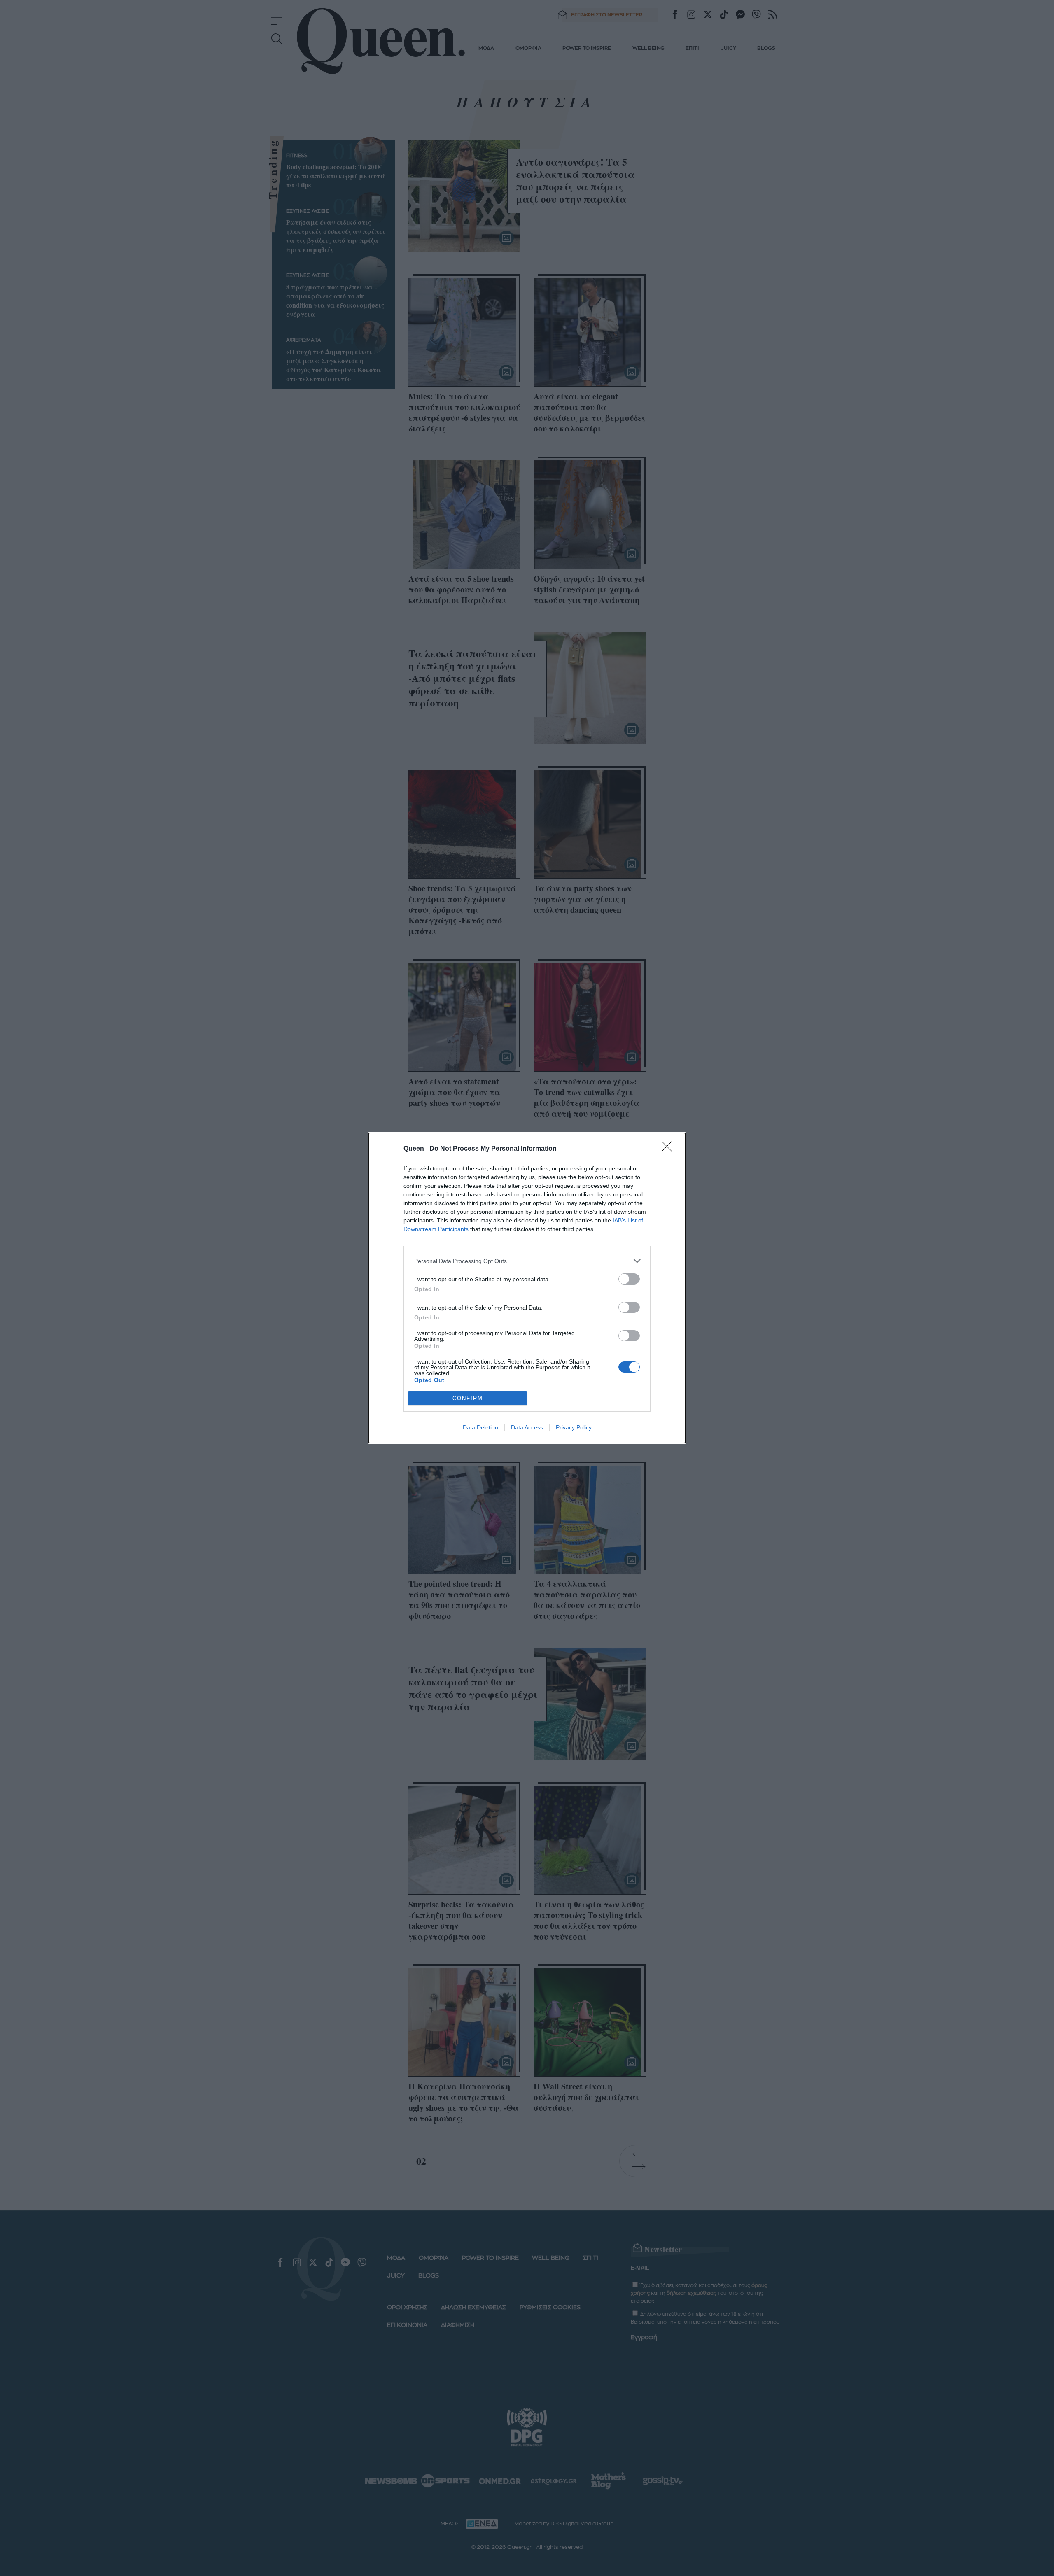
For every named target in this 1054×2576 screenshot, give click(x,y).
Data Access (527, 1427)
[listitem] (527, 1261)
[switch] (629, 1279)
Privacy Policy (574, 1427)
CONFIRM (468, 1398)
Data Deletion (480, 1427)
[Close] (669, 1149)
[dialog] (527, 1288)
